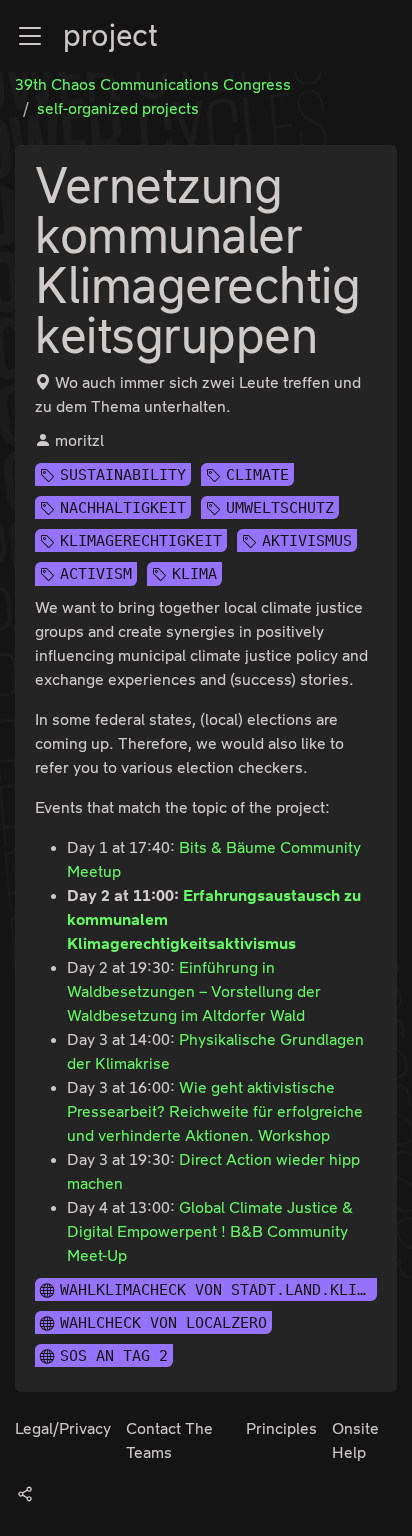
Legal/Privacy (63, 1428)
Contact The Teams (169, 1440)
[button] (30, 36)
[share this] (25, 1493)
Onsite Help (355, 1440)
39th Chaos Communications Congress (153, 84)
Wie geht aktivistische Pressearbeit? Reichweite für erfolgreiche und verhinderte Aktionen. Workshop (215, 1111)
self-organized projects (118, 108)
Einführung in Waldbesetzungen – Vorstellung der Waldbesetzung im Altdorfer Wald (194, 991)
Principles (281, 1428)
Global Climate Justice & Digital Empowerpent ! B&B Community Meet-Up (210, 1231)
